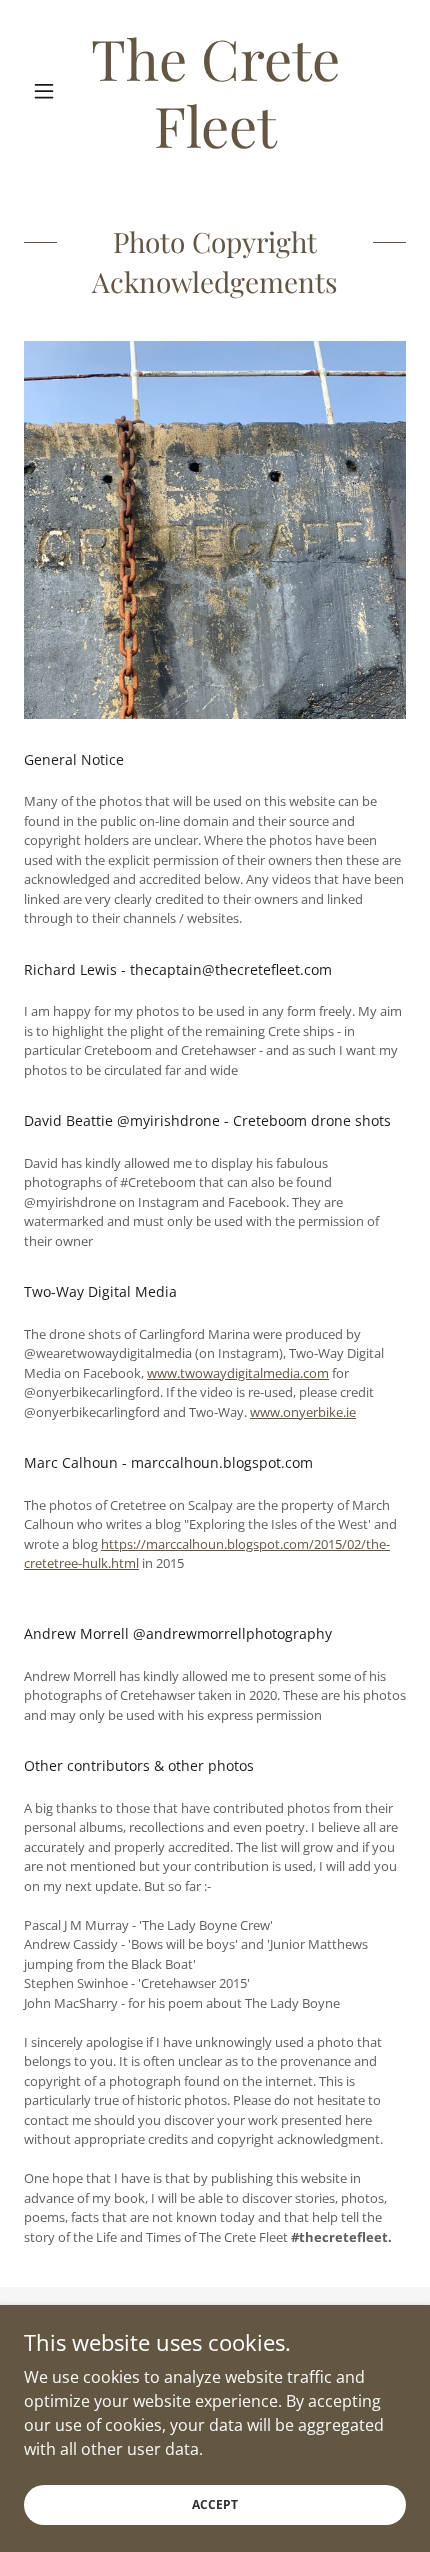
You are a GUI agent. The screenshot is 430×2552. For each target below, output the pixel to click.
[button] (52, 91)
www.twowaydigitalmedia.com (238, 1373)
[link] (214, 91)
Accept (215, 2504)
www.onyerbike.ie (303, 1412)
